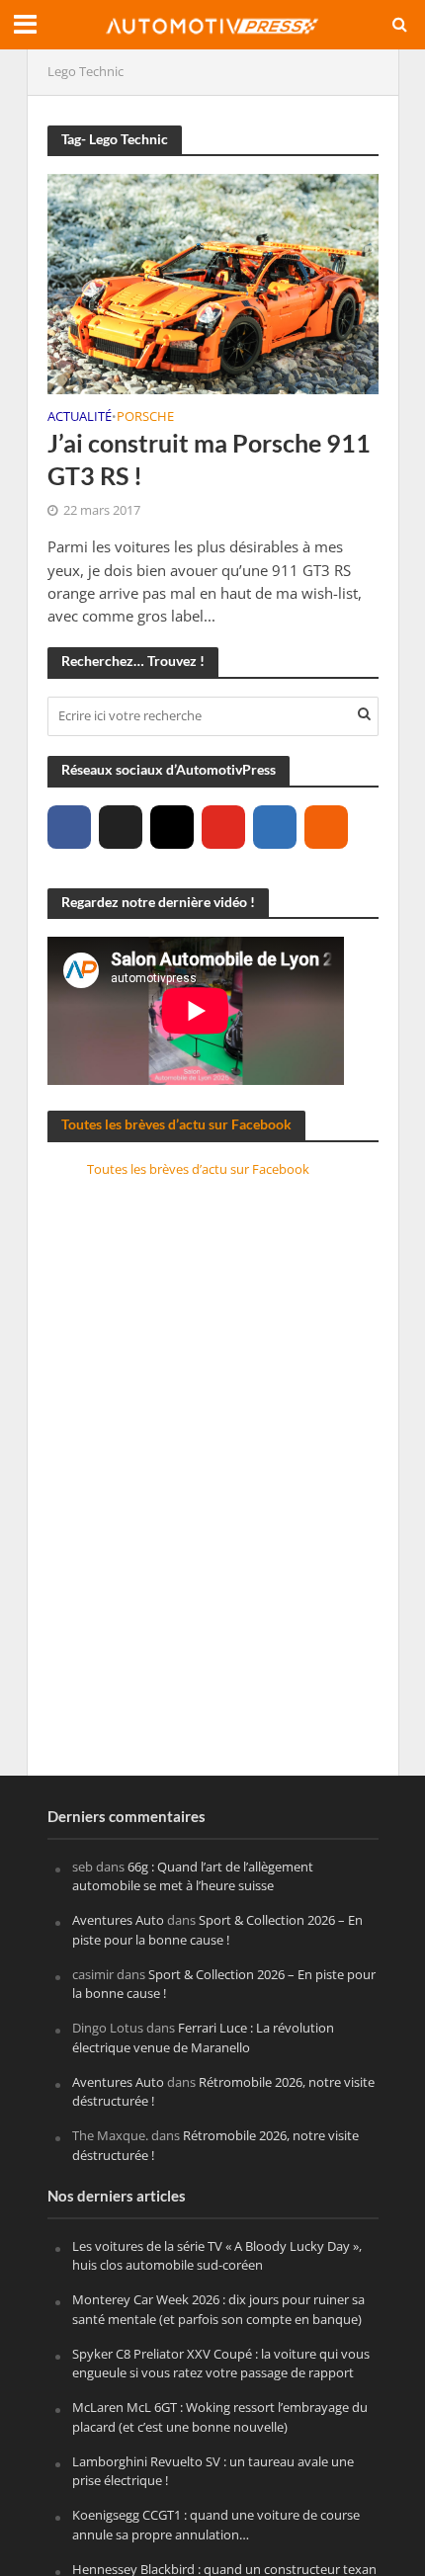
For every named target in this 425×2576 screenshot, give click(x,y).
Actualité (80, 418)
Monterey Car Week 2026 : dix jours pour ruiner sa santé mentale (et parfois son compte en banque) (218, 2309)
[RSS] (326, 827)
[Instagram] (172, 827)
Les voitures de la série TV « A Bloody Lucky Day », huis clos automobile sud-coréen (217, 2256)
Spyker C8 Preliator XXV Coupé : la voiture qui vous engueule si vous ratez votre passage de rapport (221, 2364)
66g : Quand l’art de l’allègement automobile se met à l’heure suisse (193, 1876)
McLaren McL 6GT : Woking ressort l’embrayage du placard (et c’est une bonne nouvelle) (220, 2417)
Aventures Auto (118, 1920)
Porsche (145, 418)
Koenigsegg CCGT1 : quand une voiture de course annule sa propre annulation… (216, 2525)
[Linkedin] (275, 827)
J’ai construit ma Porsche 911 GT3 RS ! (209, 458)
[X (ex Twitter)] (121, 827)
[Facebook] (69, 827)
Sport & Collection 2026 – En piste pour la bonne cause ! (217, 1930)
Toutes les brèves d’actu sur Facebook (176, 1124)
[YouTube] (223, 827)
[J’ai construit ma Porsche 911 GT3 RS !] (213, 282)
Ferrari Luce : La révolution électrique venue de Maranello (203, 2037)
